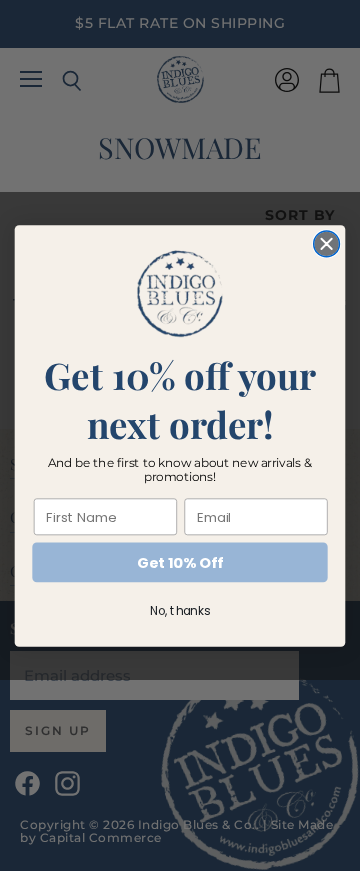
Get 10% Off (179, 562)
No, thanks (180, 610)
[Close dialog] (327, 244)
